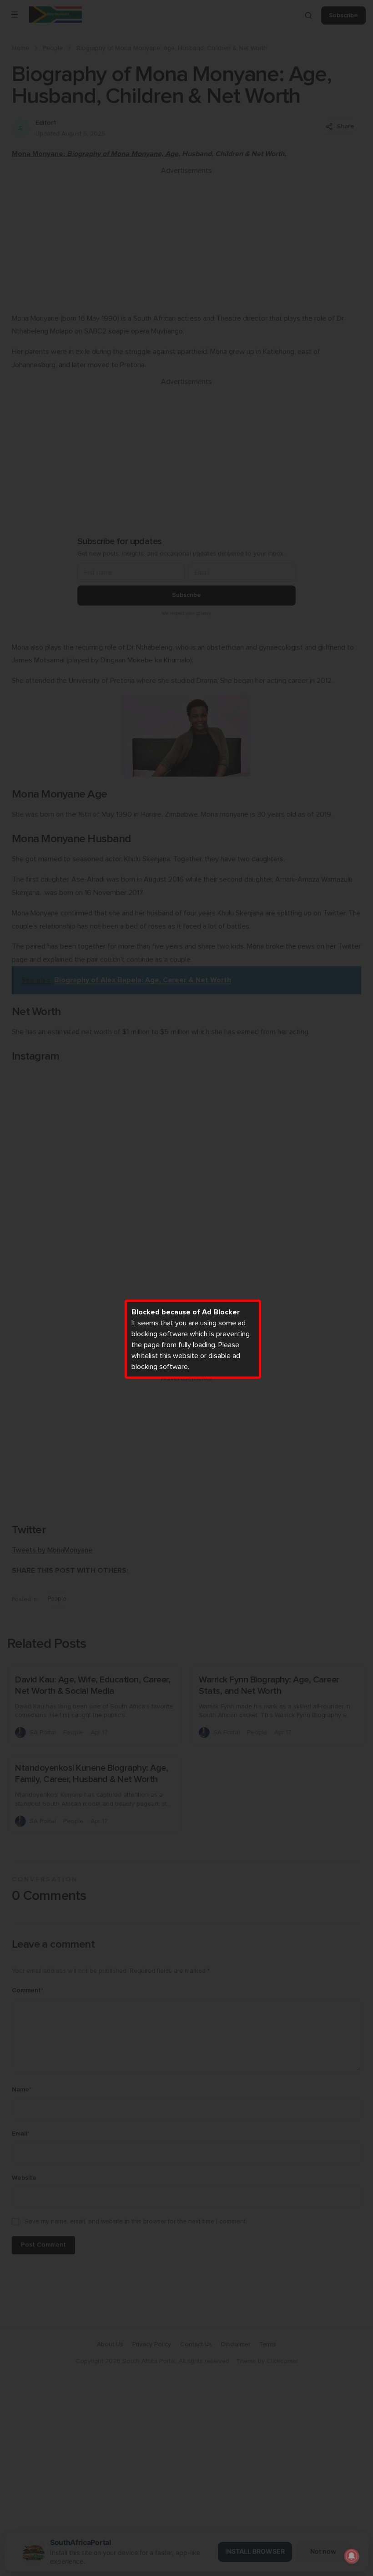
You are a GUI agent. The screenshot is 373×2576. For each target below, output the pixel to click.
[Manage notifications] (352, 2556)
